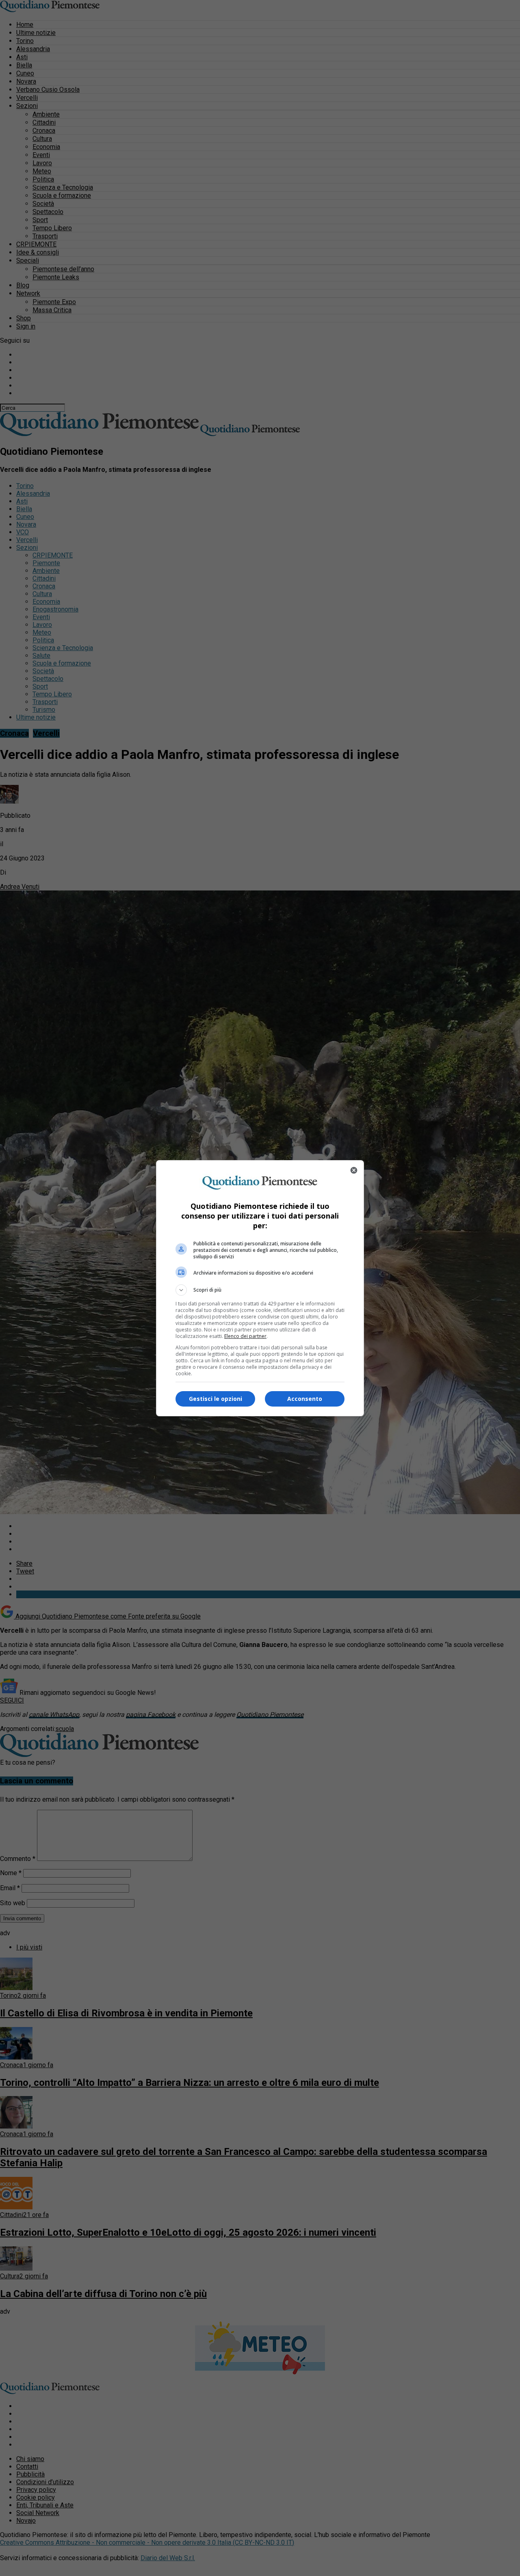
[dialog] (260, 1288)
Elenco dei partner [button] (245, 1336)
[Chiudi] (354, 1170)
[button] (260, 1290)
